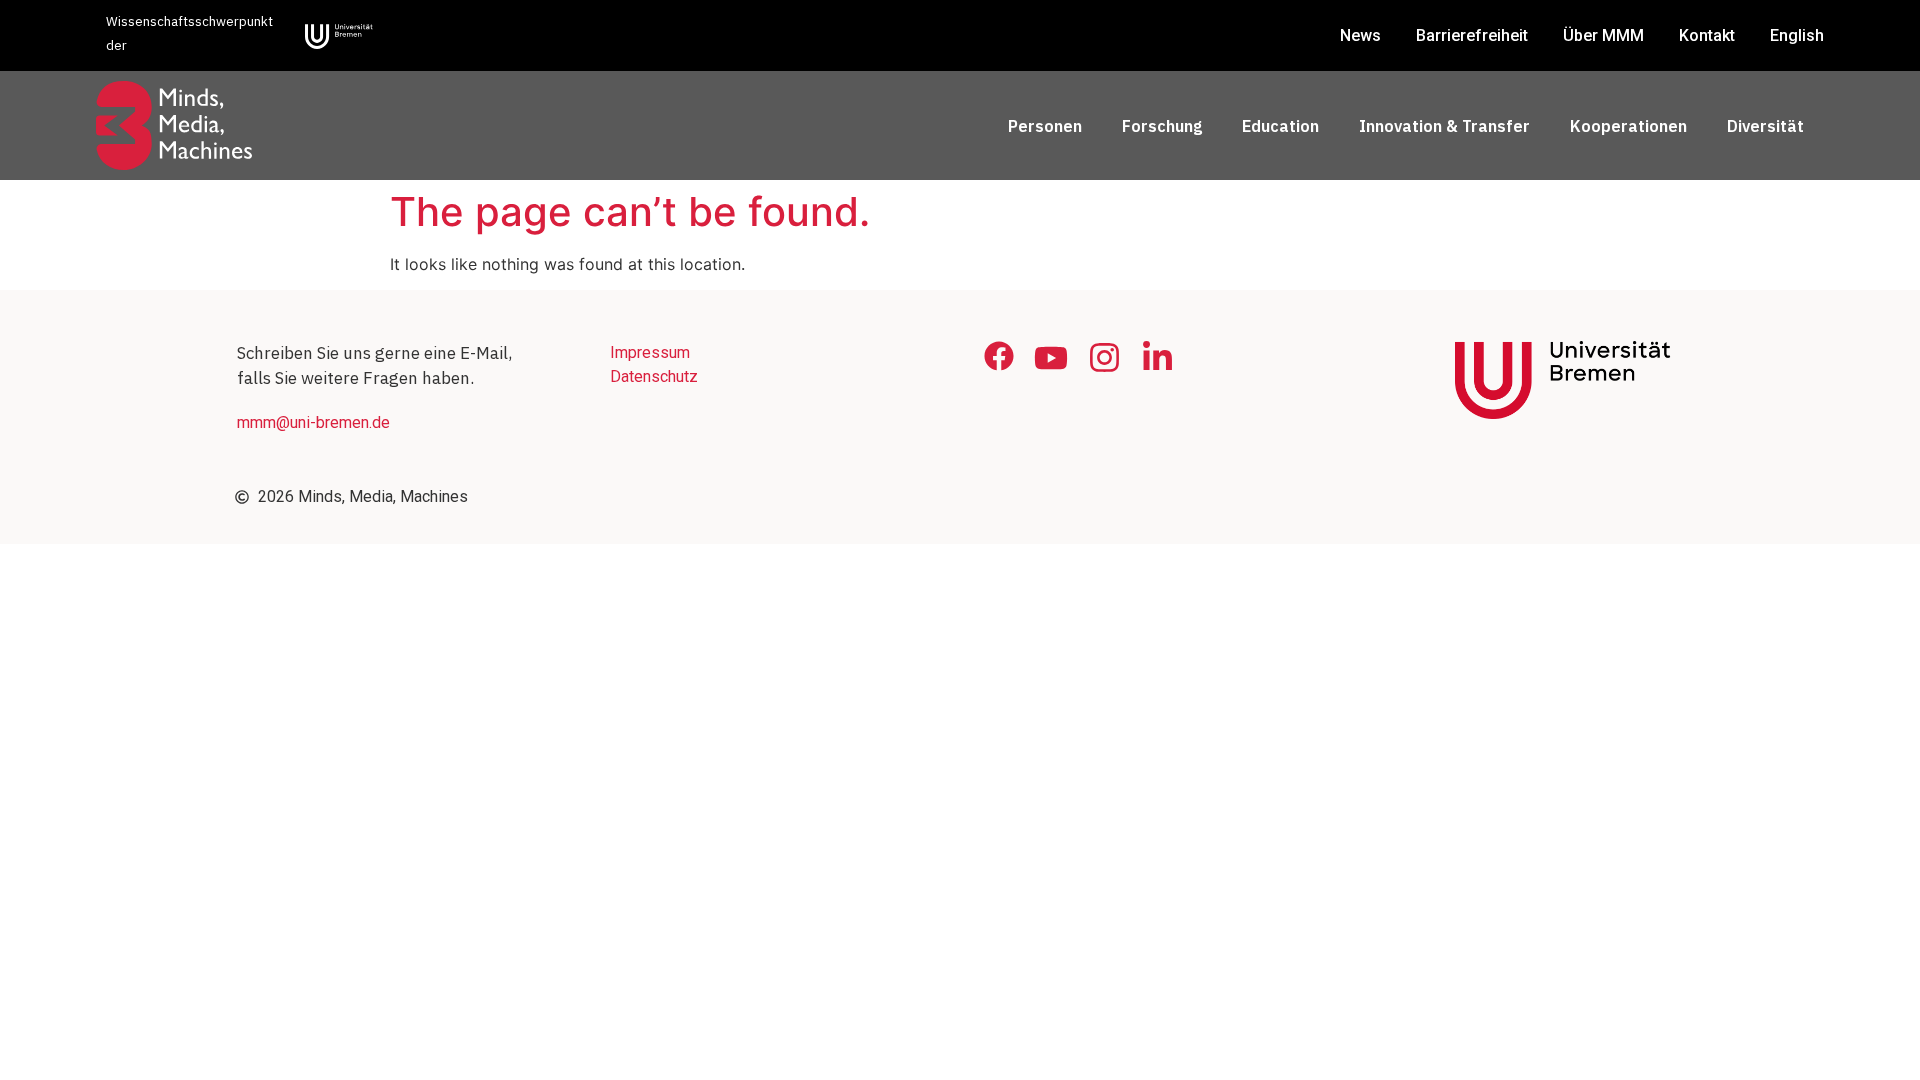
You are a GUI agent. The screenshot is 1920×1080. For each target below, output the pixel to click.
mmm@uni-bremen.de (313, 422)
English (1797, 35)
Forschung (1162, 126)
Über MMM (1603, 35)
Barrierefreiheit (1472, 35)
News (1360, 35)
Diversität (1765, 126)
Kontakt (1707, 35)
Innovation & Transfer (1444, 126)
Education (1280, 126)
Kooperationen (1628, 126)
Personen (1045, 126)
